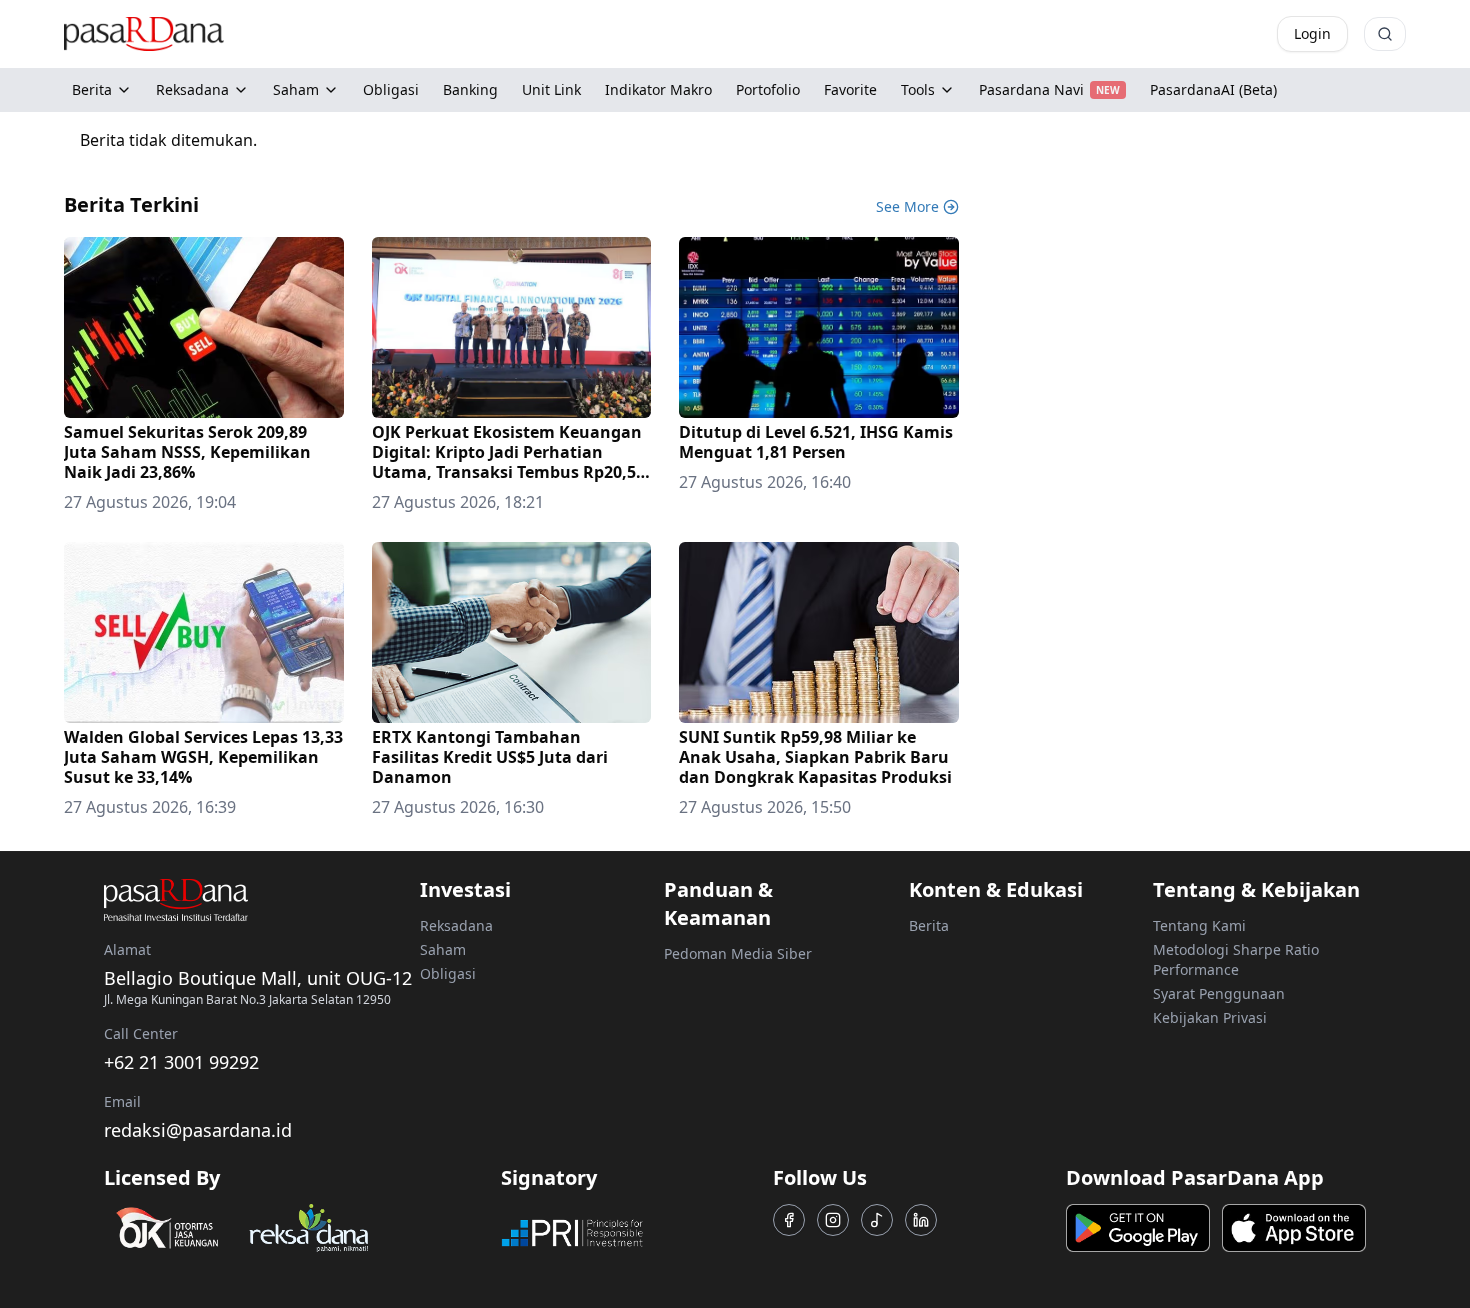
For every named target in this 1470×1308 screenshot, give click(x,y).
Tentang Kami (1199, 925)
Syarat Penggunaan (1219, 993)
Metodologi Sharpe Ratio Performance (1236, 959)
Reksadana (192, 89)
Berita (92, 89)
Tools (918, 89)
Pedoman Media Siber (738, 953)
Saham (296, 89)
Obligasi (448, 973)
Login (1312, 33)
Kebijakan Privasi (1210, 1017)
